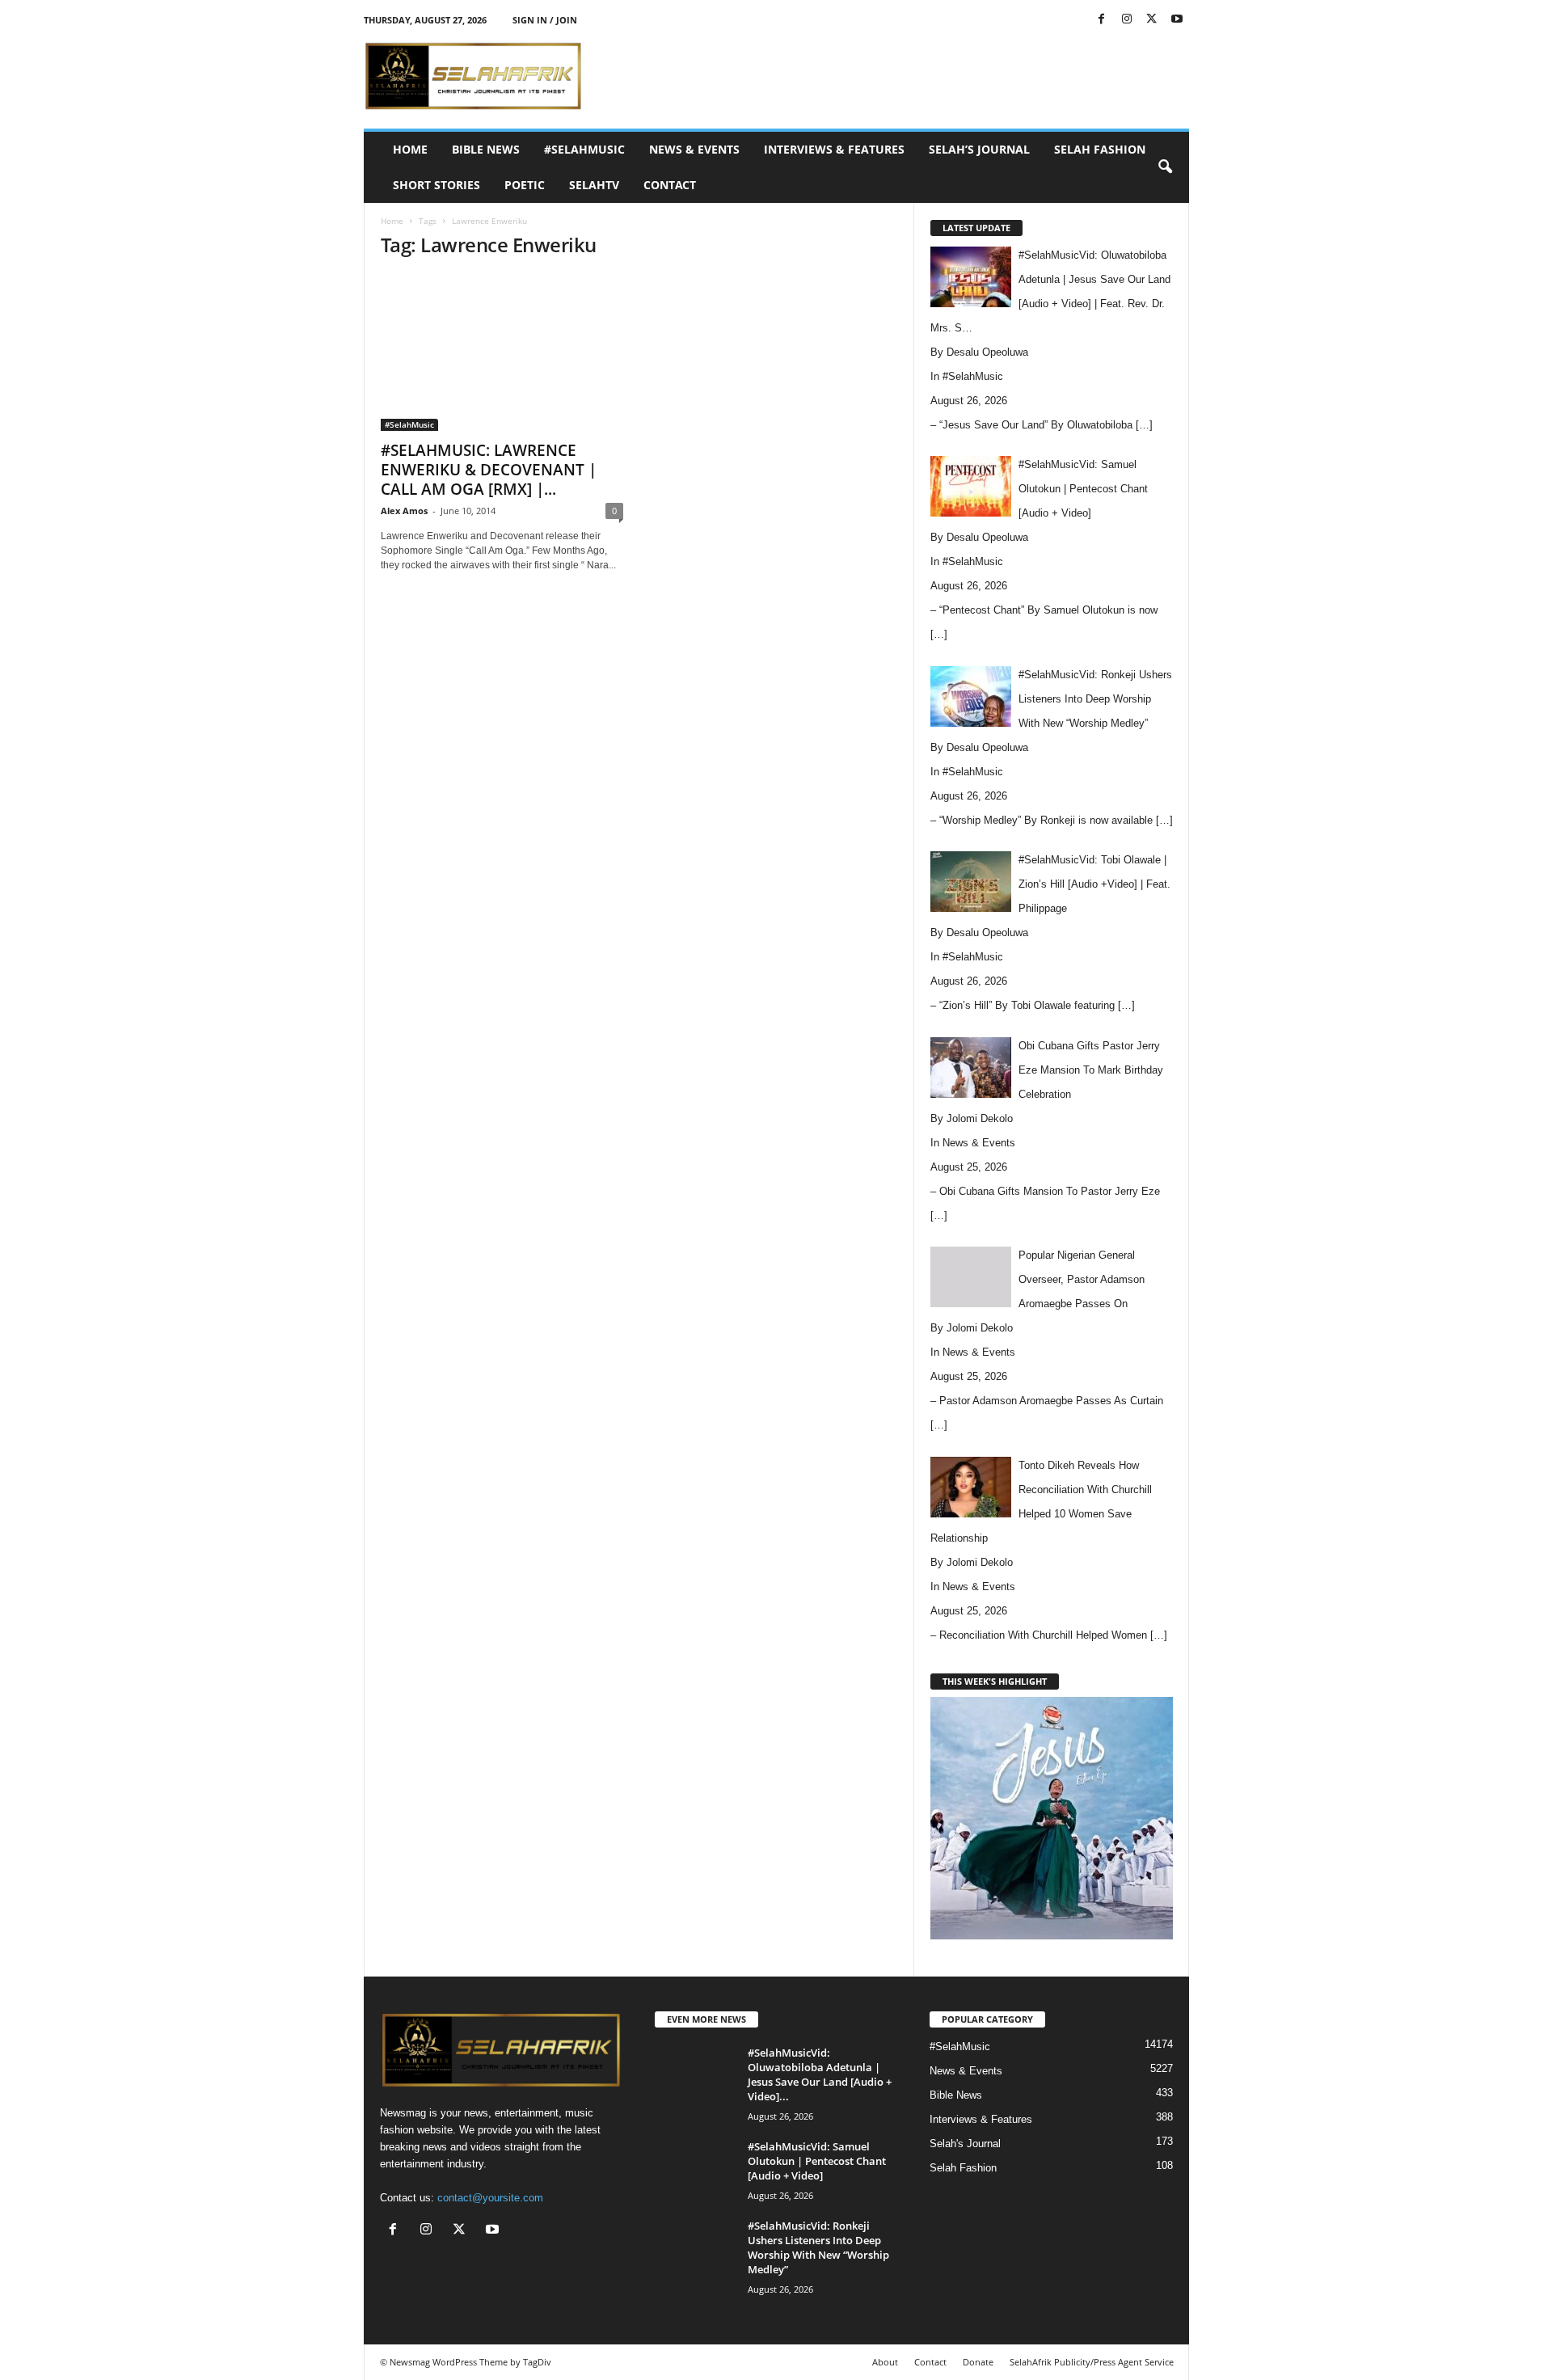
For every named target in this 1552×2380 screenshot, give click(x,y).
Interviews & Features (834, 149)
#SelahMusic (584, 149)
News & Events (694, 149)
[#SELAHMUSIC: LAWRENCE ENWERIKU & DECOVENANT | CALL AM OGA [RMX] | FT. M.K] (502, 352)
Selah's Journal (965, 2144)
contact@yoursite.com (490, 2198)
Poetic (525, 185)
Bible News (486, 149)
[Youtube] (1177, 20)
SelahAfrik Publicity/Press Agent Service (1092, 2362)
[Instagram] (1127, 20)
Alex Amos (404, 511)
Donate (978, 2362)
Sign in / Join (545, 20)
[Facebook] (1102, 20)
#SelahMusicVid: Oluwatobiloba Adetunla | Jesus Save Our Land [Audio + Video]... (820, 2074)
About (885, 2362)
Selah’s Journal (979, 149)
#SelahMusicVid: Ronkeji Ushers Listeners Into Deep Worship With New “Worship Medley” (818, 2247)
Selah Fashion (1100, 149)
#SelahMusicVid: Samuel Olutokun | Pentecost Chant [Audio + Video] (817, 2161)
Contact (670, 185)
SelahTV (594, 185)
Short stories (436, 185)
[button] (1165, 167)
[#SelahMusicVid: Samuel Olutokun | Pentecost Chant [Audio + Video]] (695, 2169)
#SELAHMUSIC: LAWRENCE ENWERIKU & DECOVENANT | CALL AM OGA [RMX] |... (489, 470)
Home (410, 149)
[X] (1152, 20)
